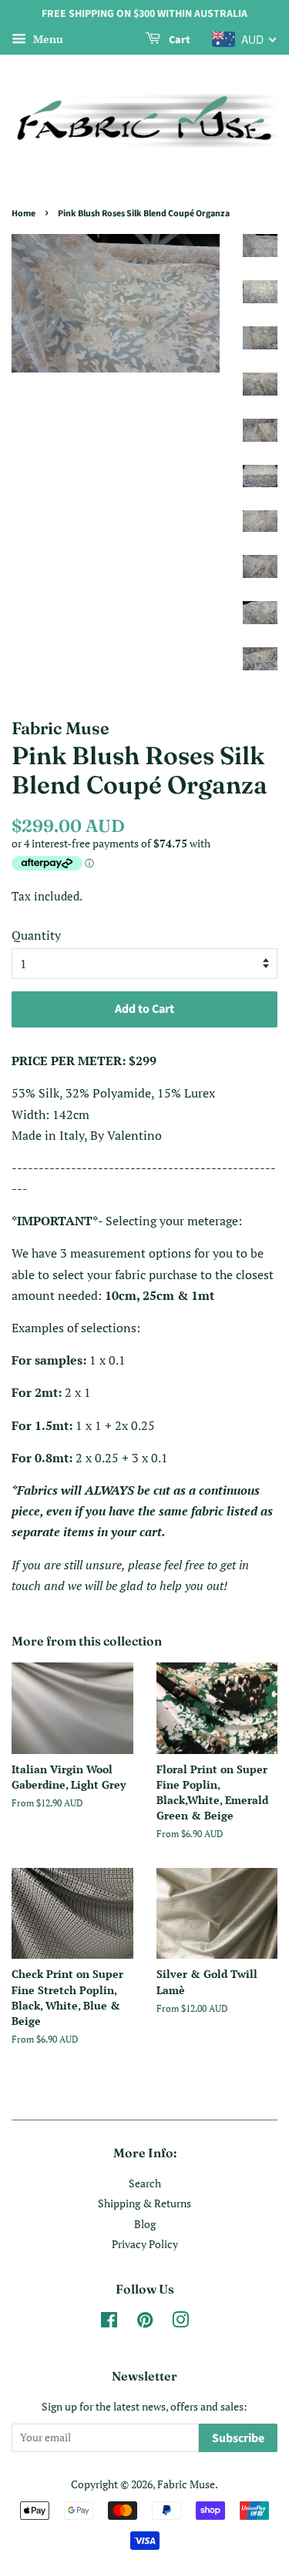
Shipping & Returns (144, 2203)
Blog (145, 2224)
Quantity (36, 935)
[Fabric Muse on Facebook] (109, 2323)
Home (24, 214)
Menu (47, 39)
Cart (178, 40)
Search (145, 2183)
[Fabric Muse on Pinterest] (145, 2323)
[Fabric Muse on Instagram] (180, 2323)
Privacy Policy (145, 2244)
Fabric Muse (186, 2484)
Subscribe (238, 2438)
